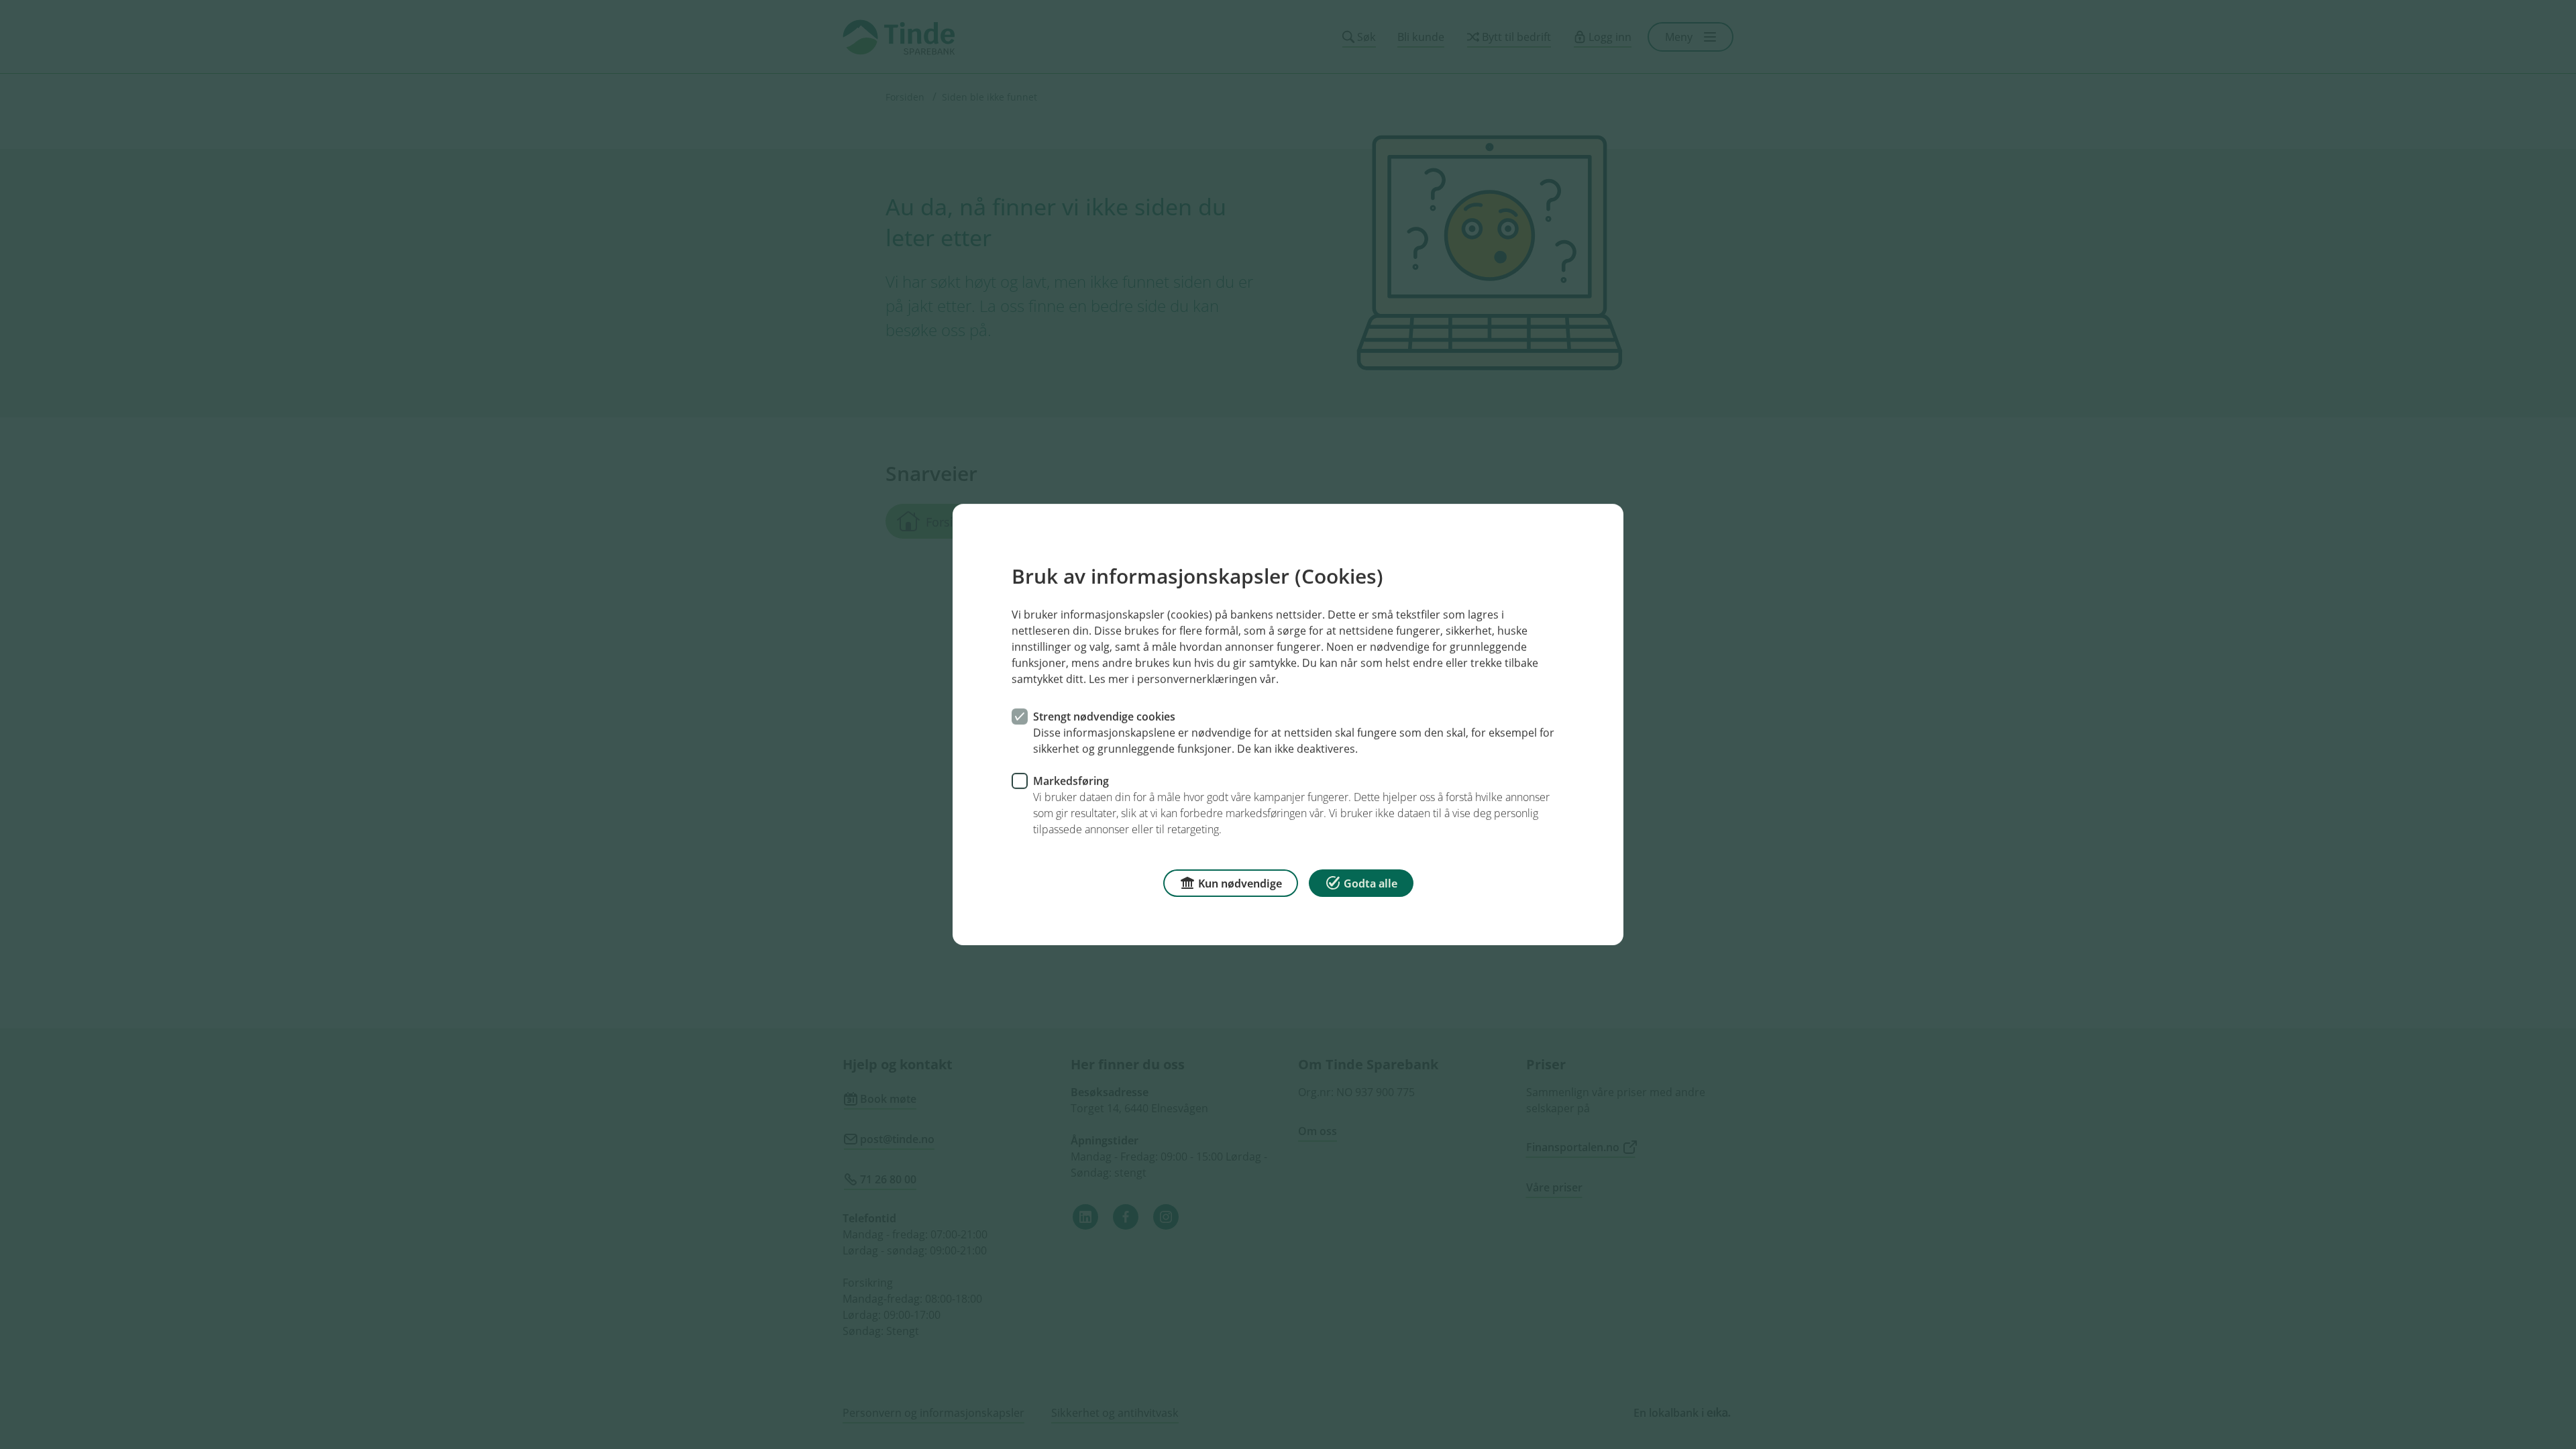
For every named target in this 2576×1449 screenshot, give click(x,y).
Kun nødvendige (1240, 883)
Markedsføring (1071, 781)
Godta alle (1371, 883)
